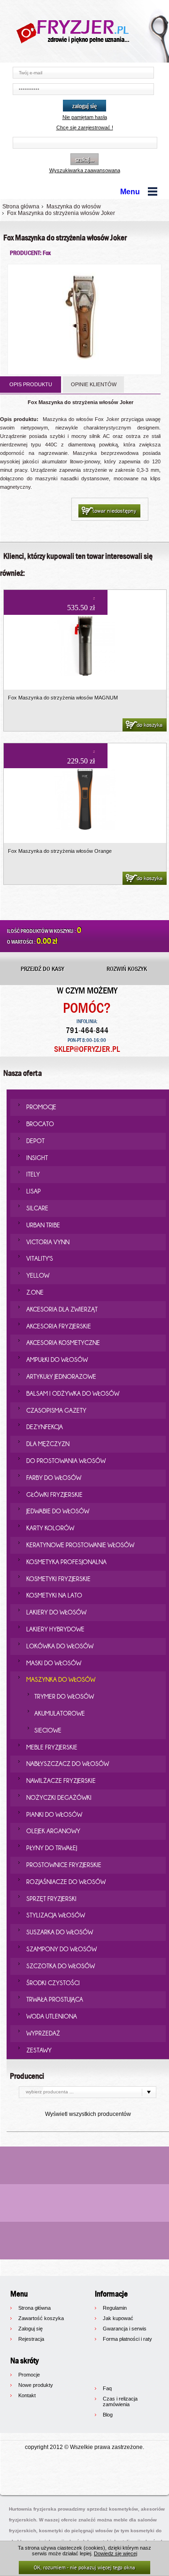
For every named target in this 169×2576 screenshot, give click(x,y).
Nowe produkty (36, 2385)
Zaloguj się (31, 2329)
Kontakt (27, 2395)
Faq (107, 2388)
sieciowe (48, 1730)
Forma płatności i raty (127, 2339)
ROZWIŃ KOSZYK (127, 969)
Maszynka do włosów (74, 207)
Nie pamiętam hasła (85, 117)
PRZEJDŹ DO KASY (42, 969)
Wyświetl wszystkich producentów (88, 2114)
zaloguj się (84, 106)
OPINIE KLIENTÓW (94, 384)
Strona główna (21, 207)
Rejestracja (31, 2339)
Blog (108, 2415)
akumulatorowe (60, 1713)
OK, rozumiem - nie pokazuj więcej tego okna (84, 2567)
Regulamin (115, 2308)
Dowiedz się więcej (115, 2553)
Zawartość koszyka (41, 2318)
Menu (130, 192)
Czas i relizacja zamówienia (120, 2401)
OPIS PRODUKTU (31, 384)
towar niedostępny (114, 511)
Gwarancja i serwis (125, 2329)
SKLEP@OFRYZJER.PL (87, 1049)
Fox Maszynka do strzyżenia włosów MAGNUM (63, 698)
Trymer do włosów (64, 1696)
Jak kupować (118, 2318)
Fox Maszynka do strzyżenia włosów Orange (60, 851)
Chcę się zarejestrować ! (85, 127)
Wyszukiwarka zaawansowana (85, 170)
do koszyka (150, 725)
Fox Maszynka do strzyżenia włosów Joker (61, 213)
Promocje (29, 2375)
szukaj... (84, 159)
